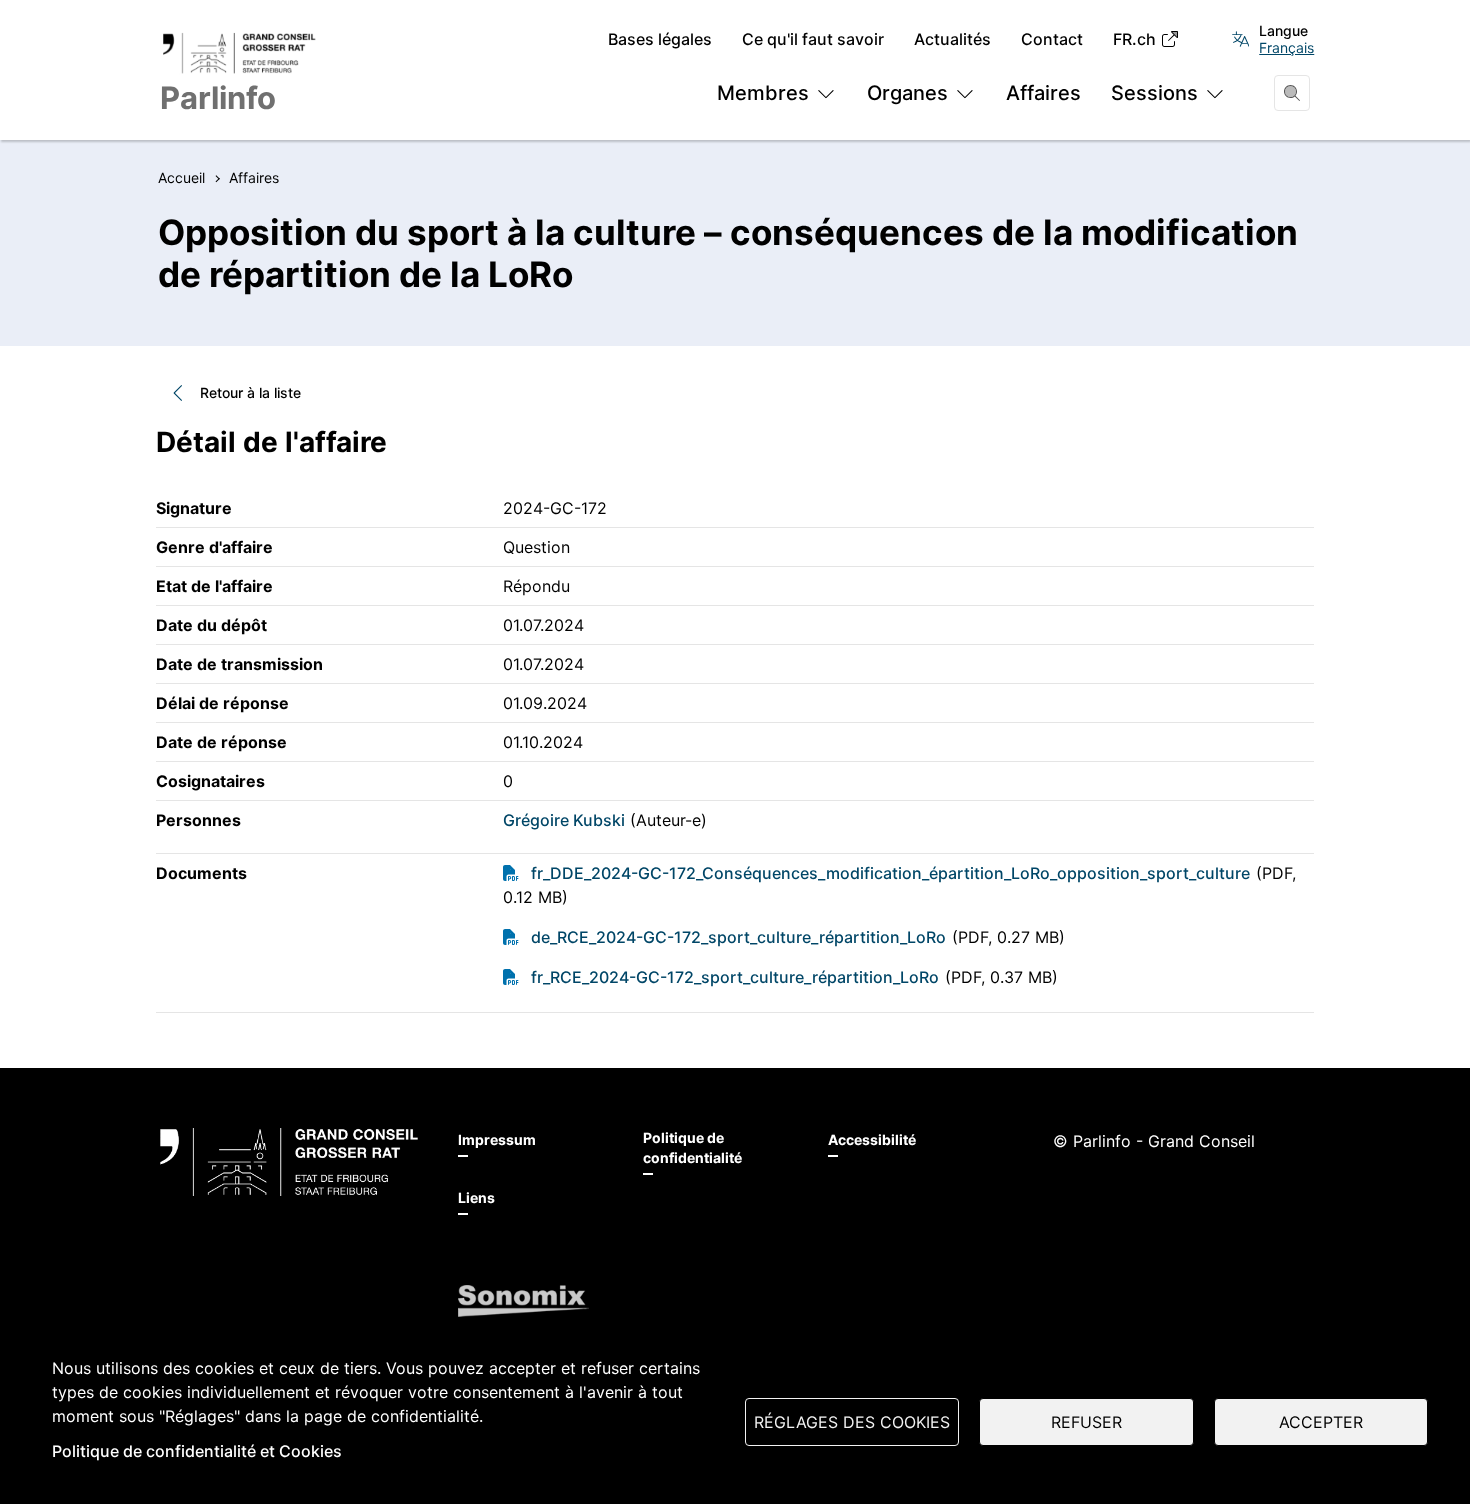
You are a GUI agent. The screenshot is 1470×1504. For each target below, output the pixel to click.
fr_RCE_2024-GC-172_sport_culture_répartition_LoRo (735, 977)
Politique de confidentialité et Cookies (197, 1451)
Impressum (497, 1139)
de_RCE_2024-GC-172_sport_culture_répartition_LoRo (738, 937)
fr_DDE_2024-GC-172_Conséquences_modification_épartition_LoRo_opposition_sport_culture (890, 873)
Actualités (952, 39)
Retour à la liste (250, 392)
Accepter (1321, 1422)
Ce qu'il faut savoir (813, 39)
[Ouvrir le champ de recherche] (1292, 93)
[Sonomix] (523, 1301)
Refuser (1086, 1422)
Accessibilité (872, 1139)
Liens (476, 1197)
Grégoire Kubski (564, 820)
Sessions (1154, 93)
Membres (763, 93)
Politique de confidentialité (692, 1147)
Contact (1052, 39)
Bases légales (660, 39)
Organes (907, 93)
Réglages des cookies (852, 1422)
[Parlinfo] (289, 1162)
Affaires (1043, 93)
